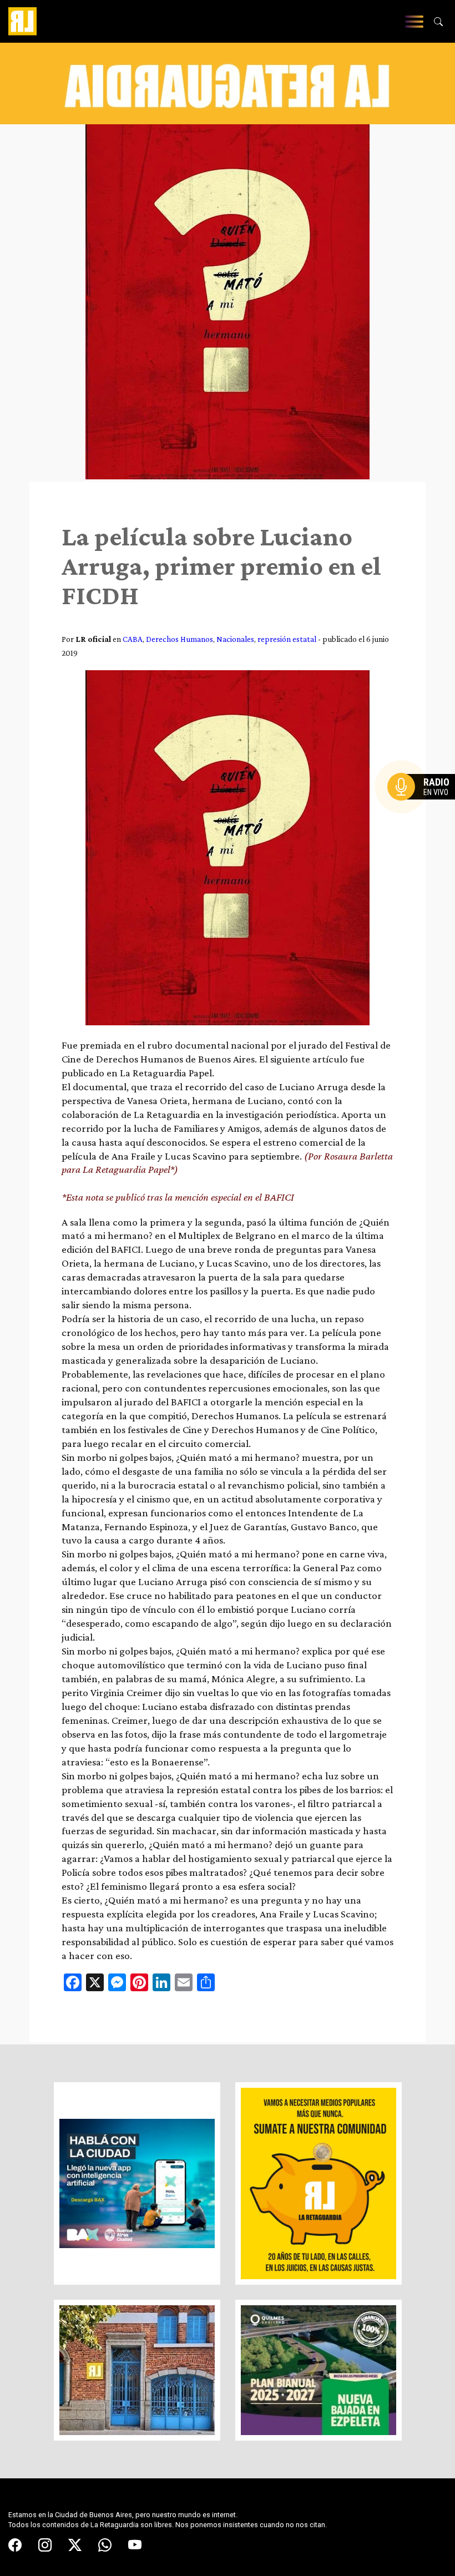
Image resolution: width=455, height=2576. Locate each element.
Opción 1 (424, 804)
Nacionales (235, 639)
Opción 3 (424, 813)
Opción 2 (424, 809)
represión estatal (287, 639)
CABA (133, 639)
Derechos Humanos (180, 639)
